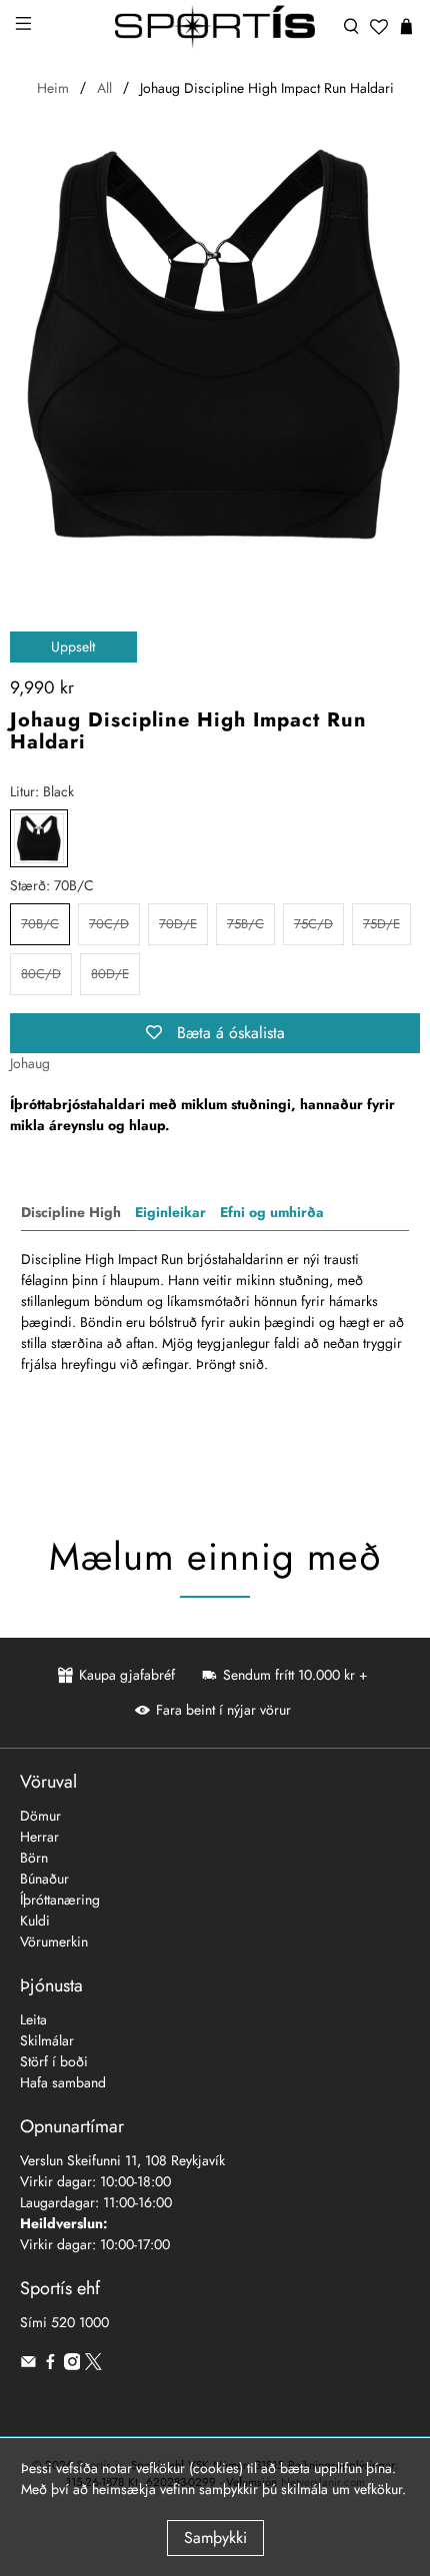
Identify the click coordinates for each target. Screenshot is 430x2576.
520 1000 (80, 2322)
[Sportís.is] (215, 27)
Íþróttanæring (60, 1900)
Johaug (30, 1063)
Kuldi (35, 1921)
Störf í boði (54, 2061)
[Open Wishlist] (379, 27)
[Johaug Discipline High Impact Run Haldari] (215, 347)
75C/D (313, 924)
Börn (34, 1858)
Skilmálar (47, 2040)
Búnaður (44, 1879)
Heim (53, 88)
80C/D (41, 974)
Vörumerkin (54, 1941)
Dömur (40, 1816)
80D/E (110, 974)
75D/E (381, 924)
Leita (33, 2019)
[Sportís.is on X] (93, 2365)
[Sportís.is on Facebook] (50, 2365)
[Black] (39, 838)
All (104, 88)
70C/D (109, 924)
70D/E (178, 924)
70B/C (40, 924)
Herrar (39, 1837)
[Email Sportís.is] (28, 2365)
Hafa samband (63, 2082)
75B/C (245, 924)
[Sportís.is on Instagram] (72, 2365)
